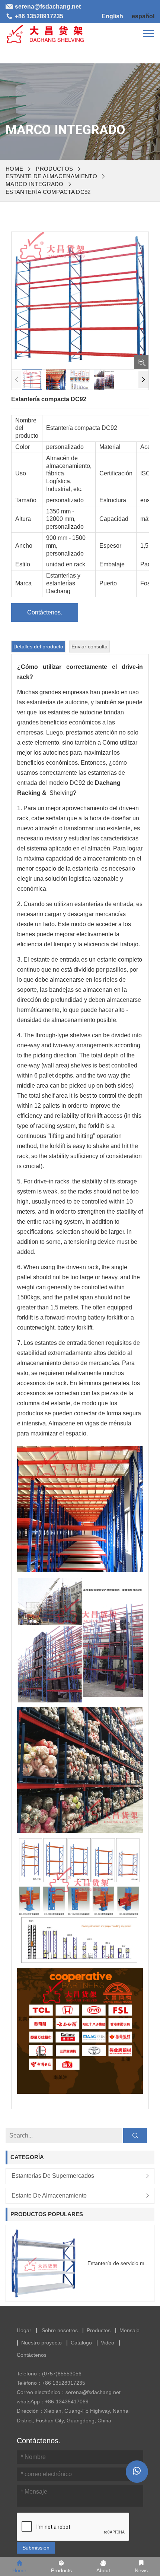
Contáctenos (32, 2355)
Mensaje (129, 2330)
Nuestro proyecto (41, 2343)
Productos (54, 169)
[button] (143, 380)
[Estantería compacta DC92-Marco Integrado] (45, 33)
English (112, 16)
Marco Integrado (35, 184)
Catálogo (81, 2343)
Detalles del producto (38, 647)
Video (108, 2343)
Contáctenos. (45, 612)
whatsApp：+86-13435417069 (53, 2402)
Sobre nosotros (60, 2330)
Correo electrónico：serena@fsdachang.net (69, 2392)
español (143, 16)
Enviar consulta (89, 647)
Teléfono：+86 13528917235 (51, 2383)
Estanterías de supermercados (53, 2176)
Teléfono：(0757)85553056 (49, 2374)
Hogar (24, 2330)
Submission (36, 2548)
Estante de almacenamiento (51, 176)
